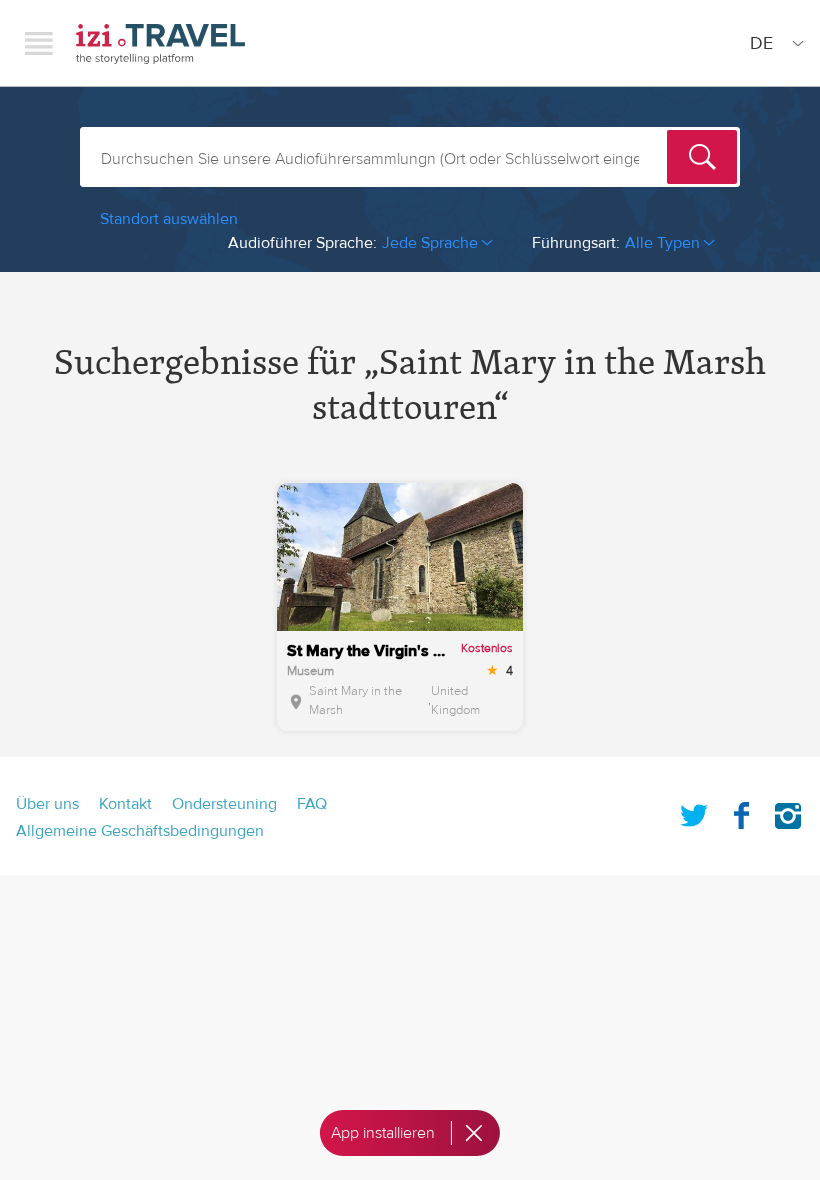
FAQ (312, 804)
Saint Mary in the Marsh (355, 701)
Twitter (694, 812)
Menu (39, 43)
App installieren (383, 1133)
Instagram (788, 812)
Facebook (741, 812)
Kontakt (125, 804)
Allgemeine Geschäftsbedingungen (140, 831)
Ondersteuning (224, 804)
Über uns (47, 804)
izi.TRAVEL (160, 43)
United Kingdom (455, 701)
